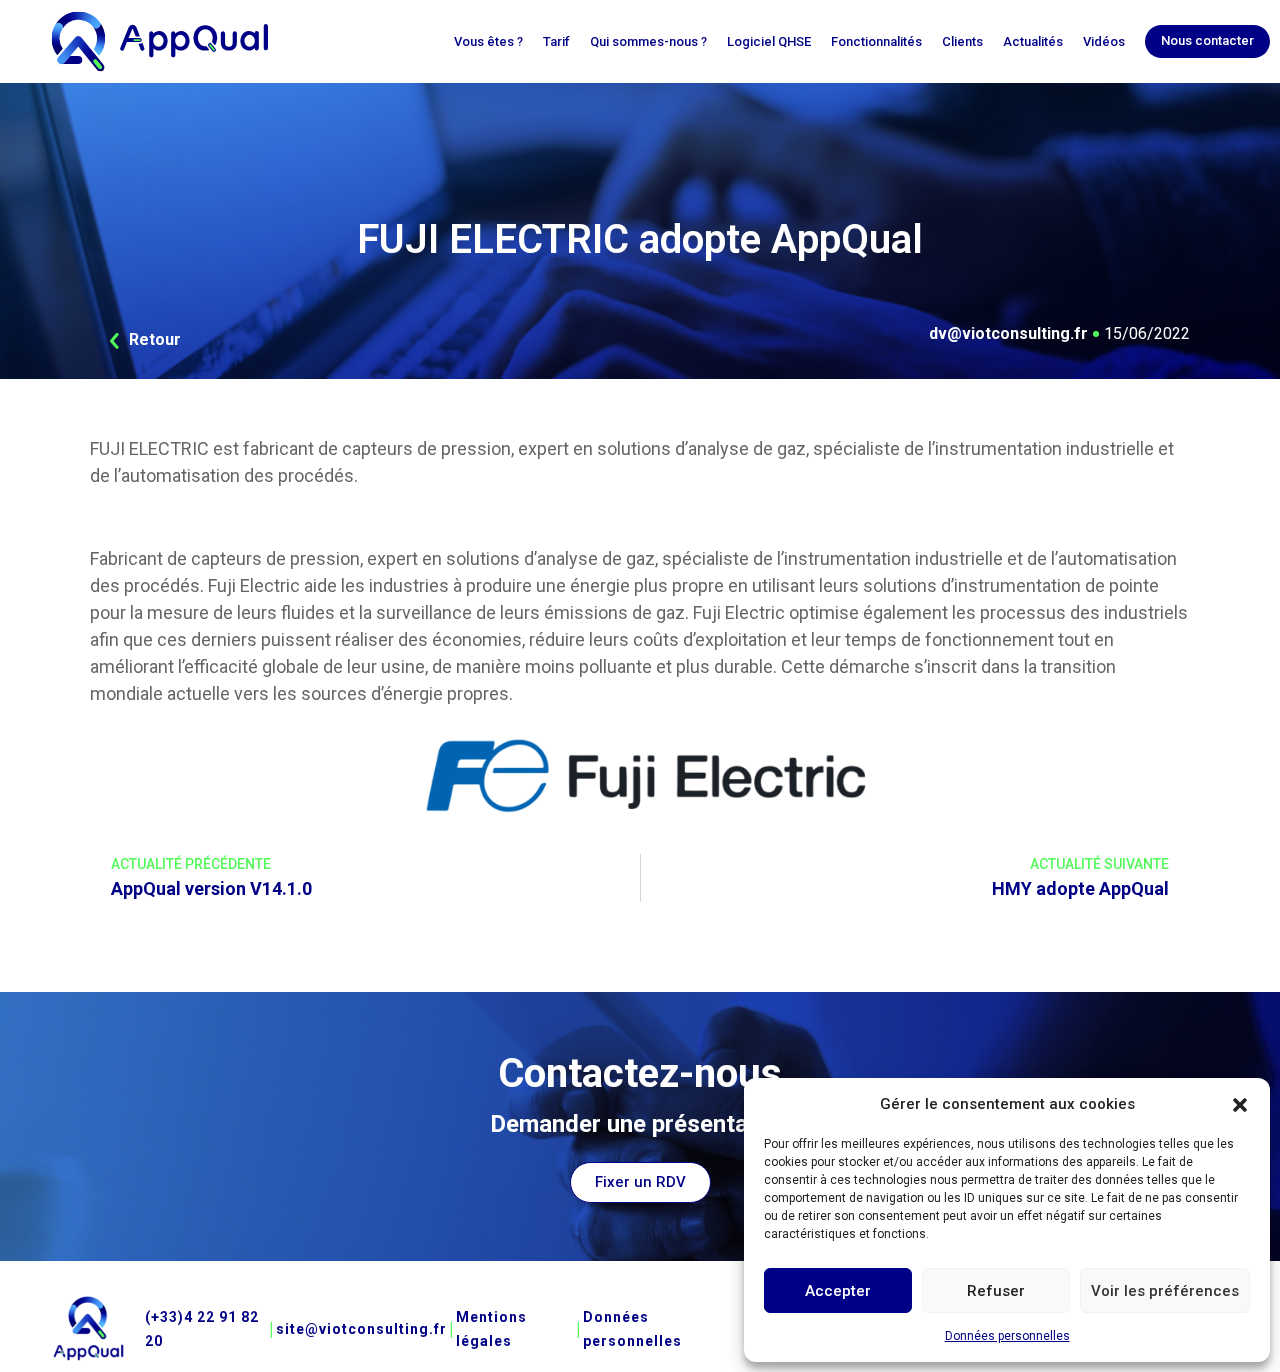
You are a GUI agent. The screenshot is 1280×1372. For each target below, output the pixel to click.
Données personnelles (1007, 1336)
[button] (1240, 1104)
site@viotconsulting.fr (361, 1329)
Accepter (838, 1291)
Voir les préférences (1165, 1291)
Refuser (996, 1291)
